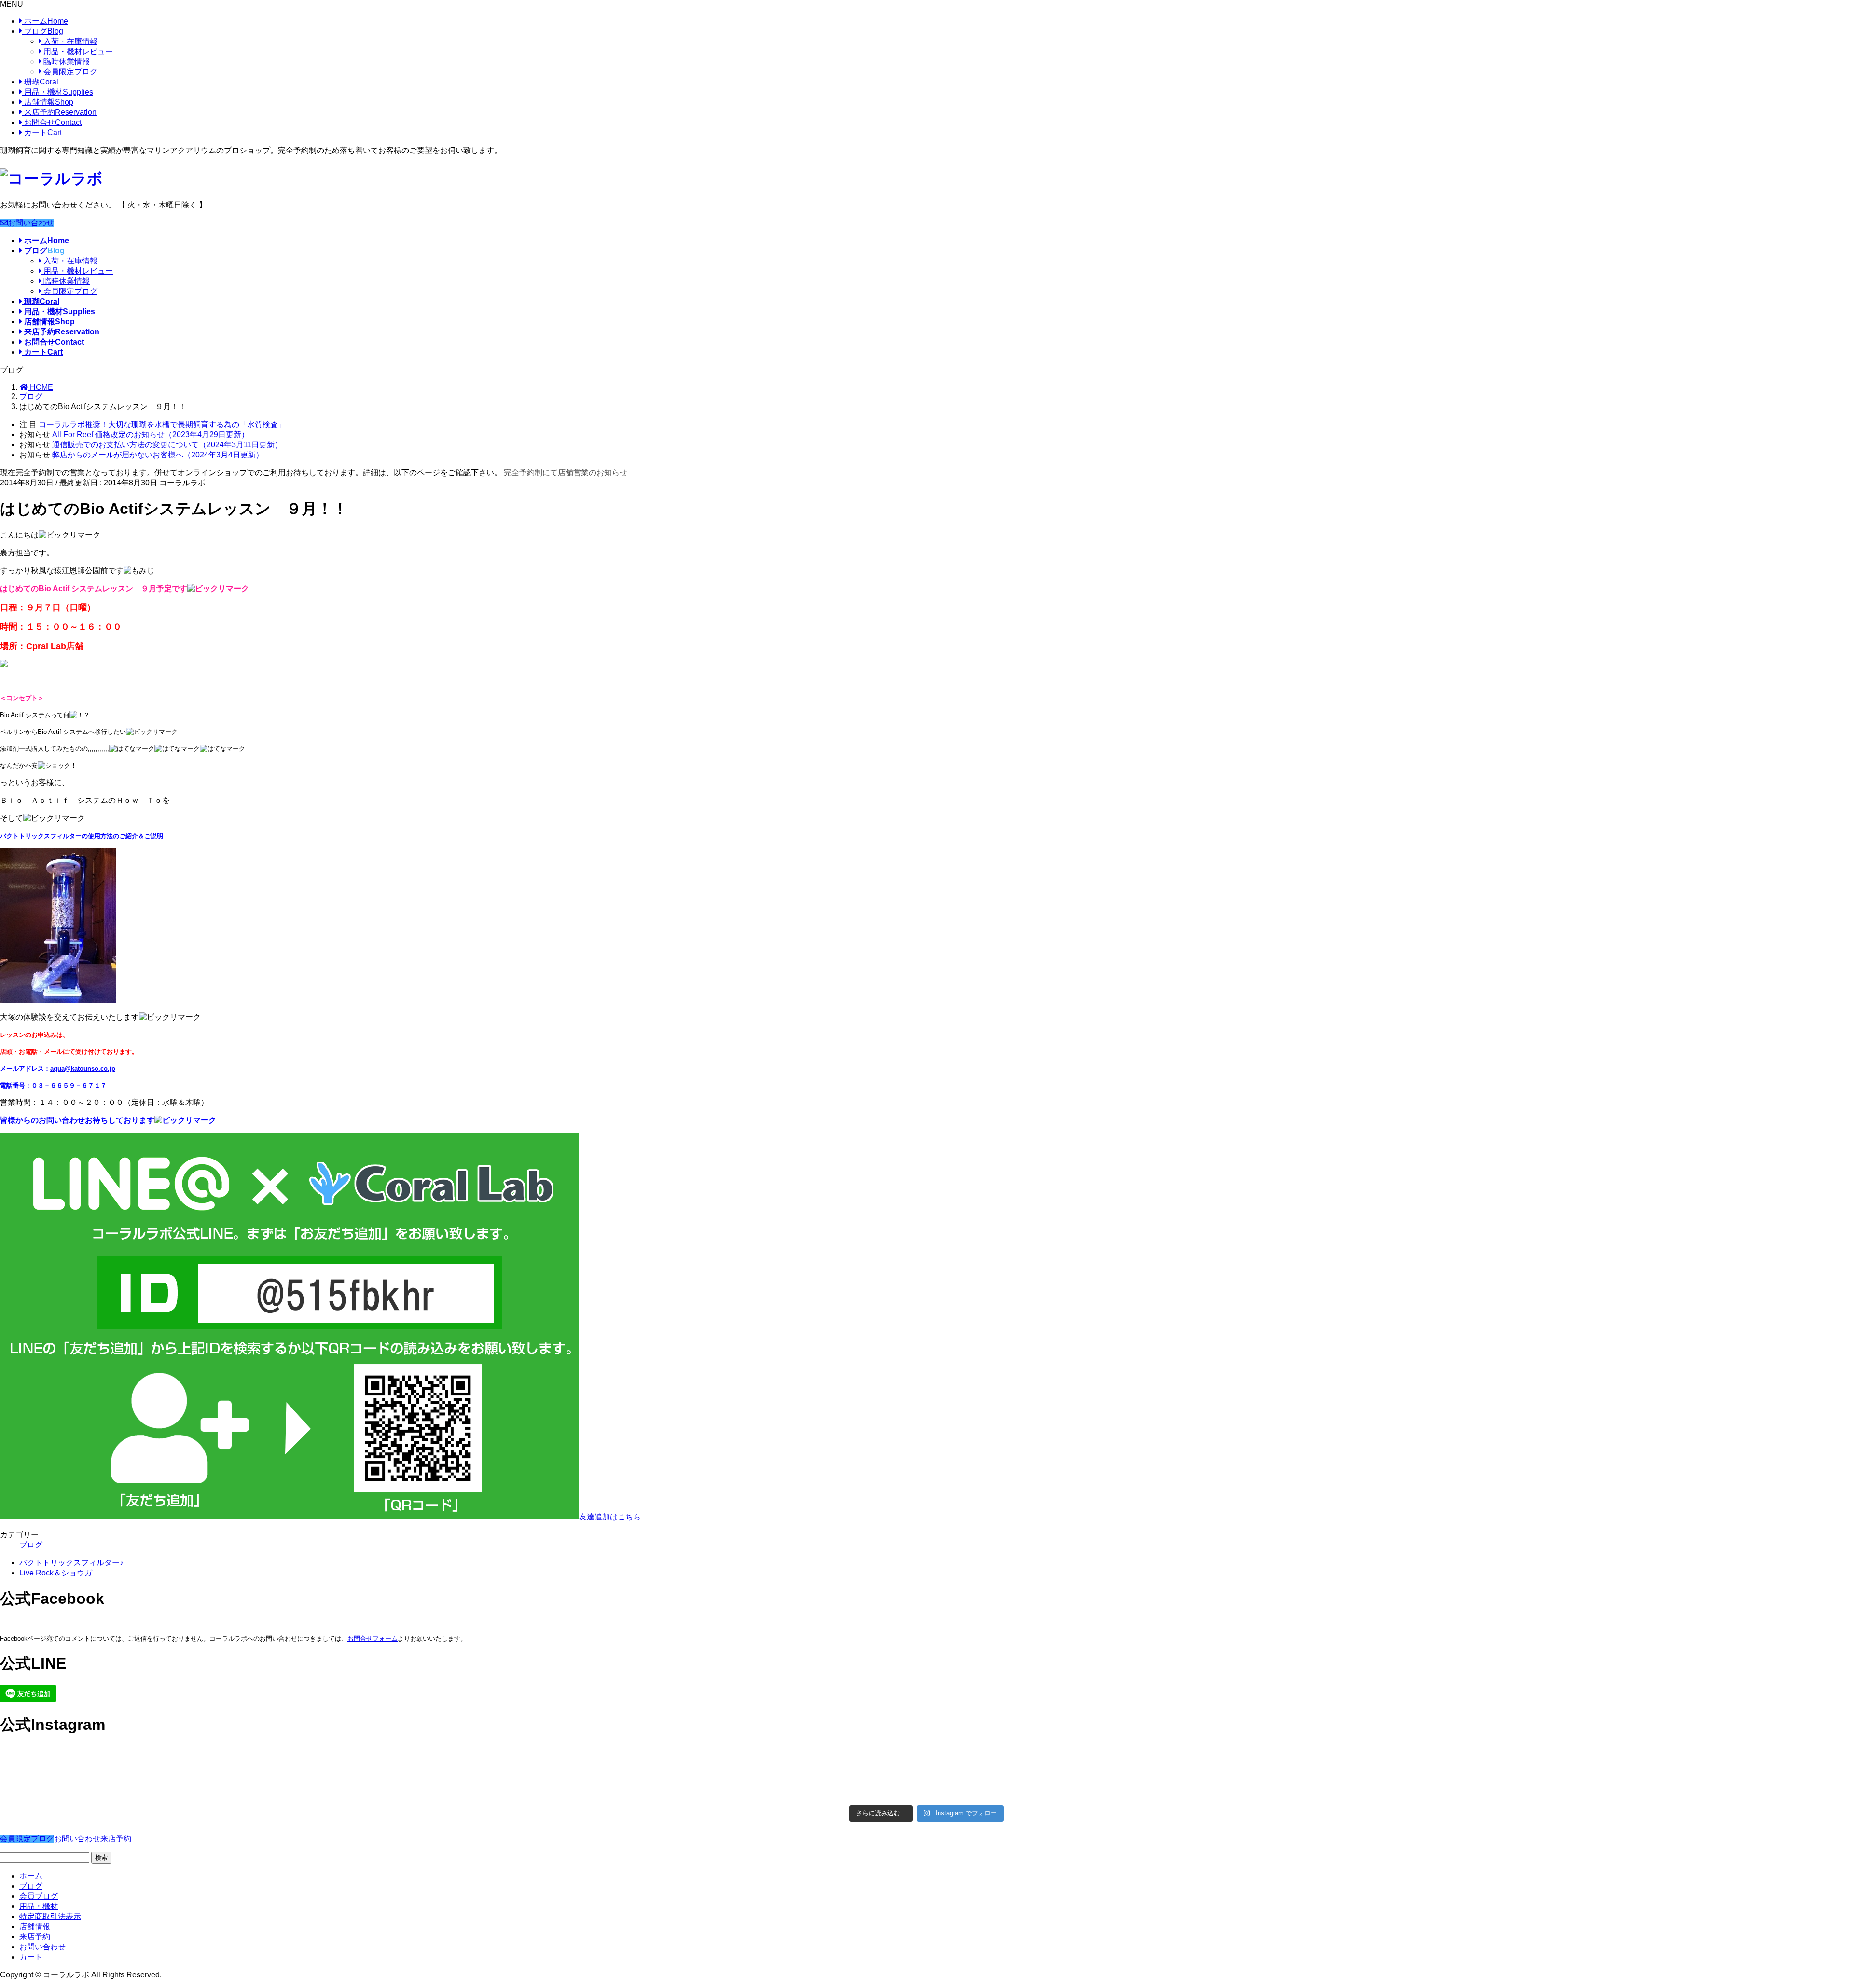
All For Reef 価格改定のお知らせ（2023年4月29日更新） (151, 435)
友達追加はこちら (610, 1517)
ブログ (43, 31)
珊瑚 (40, 82)
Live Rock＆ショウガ (56, 1573)
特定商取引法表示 (50, 1916)
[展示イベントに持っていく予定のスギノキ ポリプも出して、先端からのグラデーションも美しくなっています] (1159, 1787)
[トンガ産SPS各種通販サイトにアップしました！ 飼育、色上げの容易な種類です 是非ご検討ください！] (230, 1787)
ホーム (45, 21)
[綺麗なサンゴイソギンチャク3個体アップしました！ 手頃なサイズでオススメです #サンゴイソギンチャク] (695, 1762)
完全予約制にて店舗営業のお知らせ (566, 473)
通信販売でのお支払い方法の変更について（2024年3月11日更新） (167, 445)
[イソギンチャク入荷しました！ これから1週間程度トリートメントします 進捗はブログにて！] (695, 1782)
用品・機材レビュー (77, 51)
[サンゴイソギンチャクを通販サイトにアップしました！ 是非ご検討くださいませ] (1159, 1757)
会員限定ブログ (69, 72)
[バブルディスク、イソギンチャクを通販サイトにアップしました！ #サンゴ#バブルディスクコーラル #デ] (230, 1762)
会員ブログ (39, 1896)
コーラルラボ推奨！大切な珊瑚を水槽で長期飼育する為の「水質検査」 (162, 424)
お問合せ (52, 122)
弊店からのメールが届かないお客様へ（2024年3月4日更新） (158, 455)
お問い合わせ (31, 223)
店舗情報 (48, 102)
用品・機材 (58, 92)
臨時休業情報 (66, 62)
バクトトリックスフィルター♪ (71, 1563)
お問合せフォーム (373, 1638)
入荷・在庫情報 (69, 41)
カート (42, 132)
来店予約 (59, 112)
